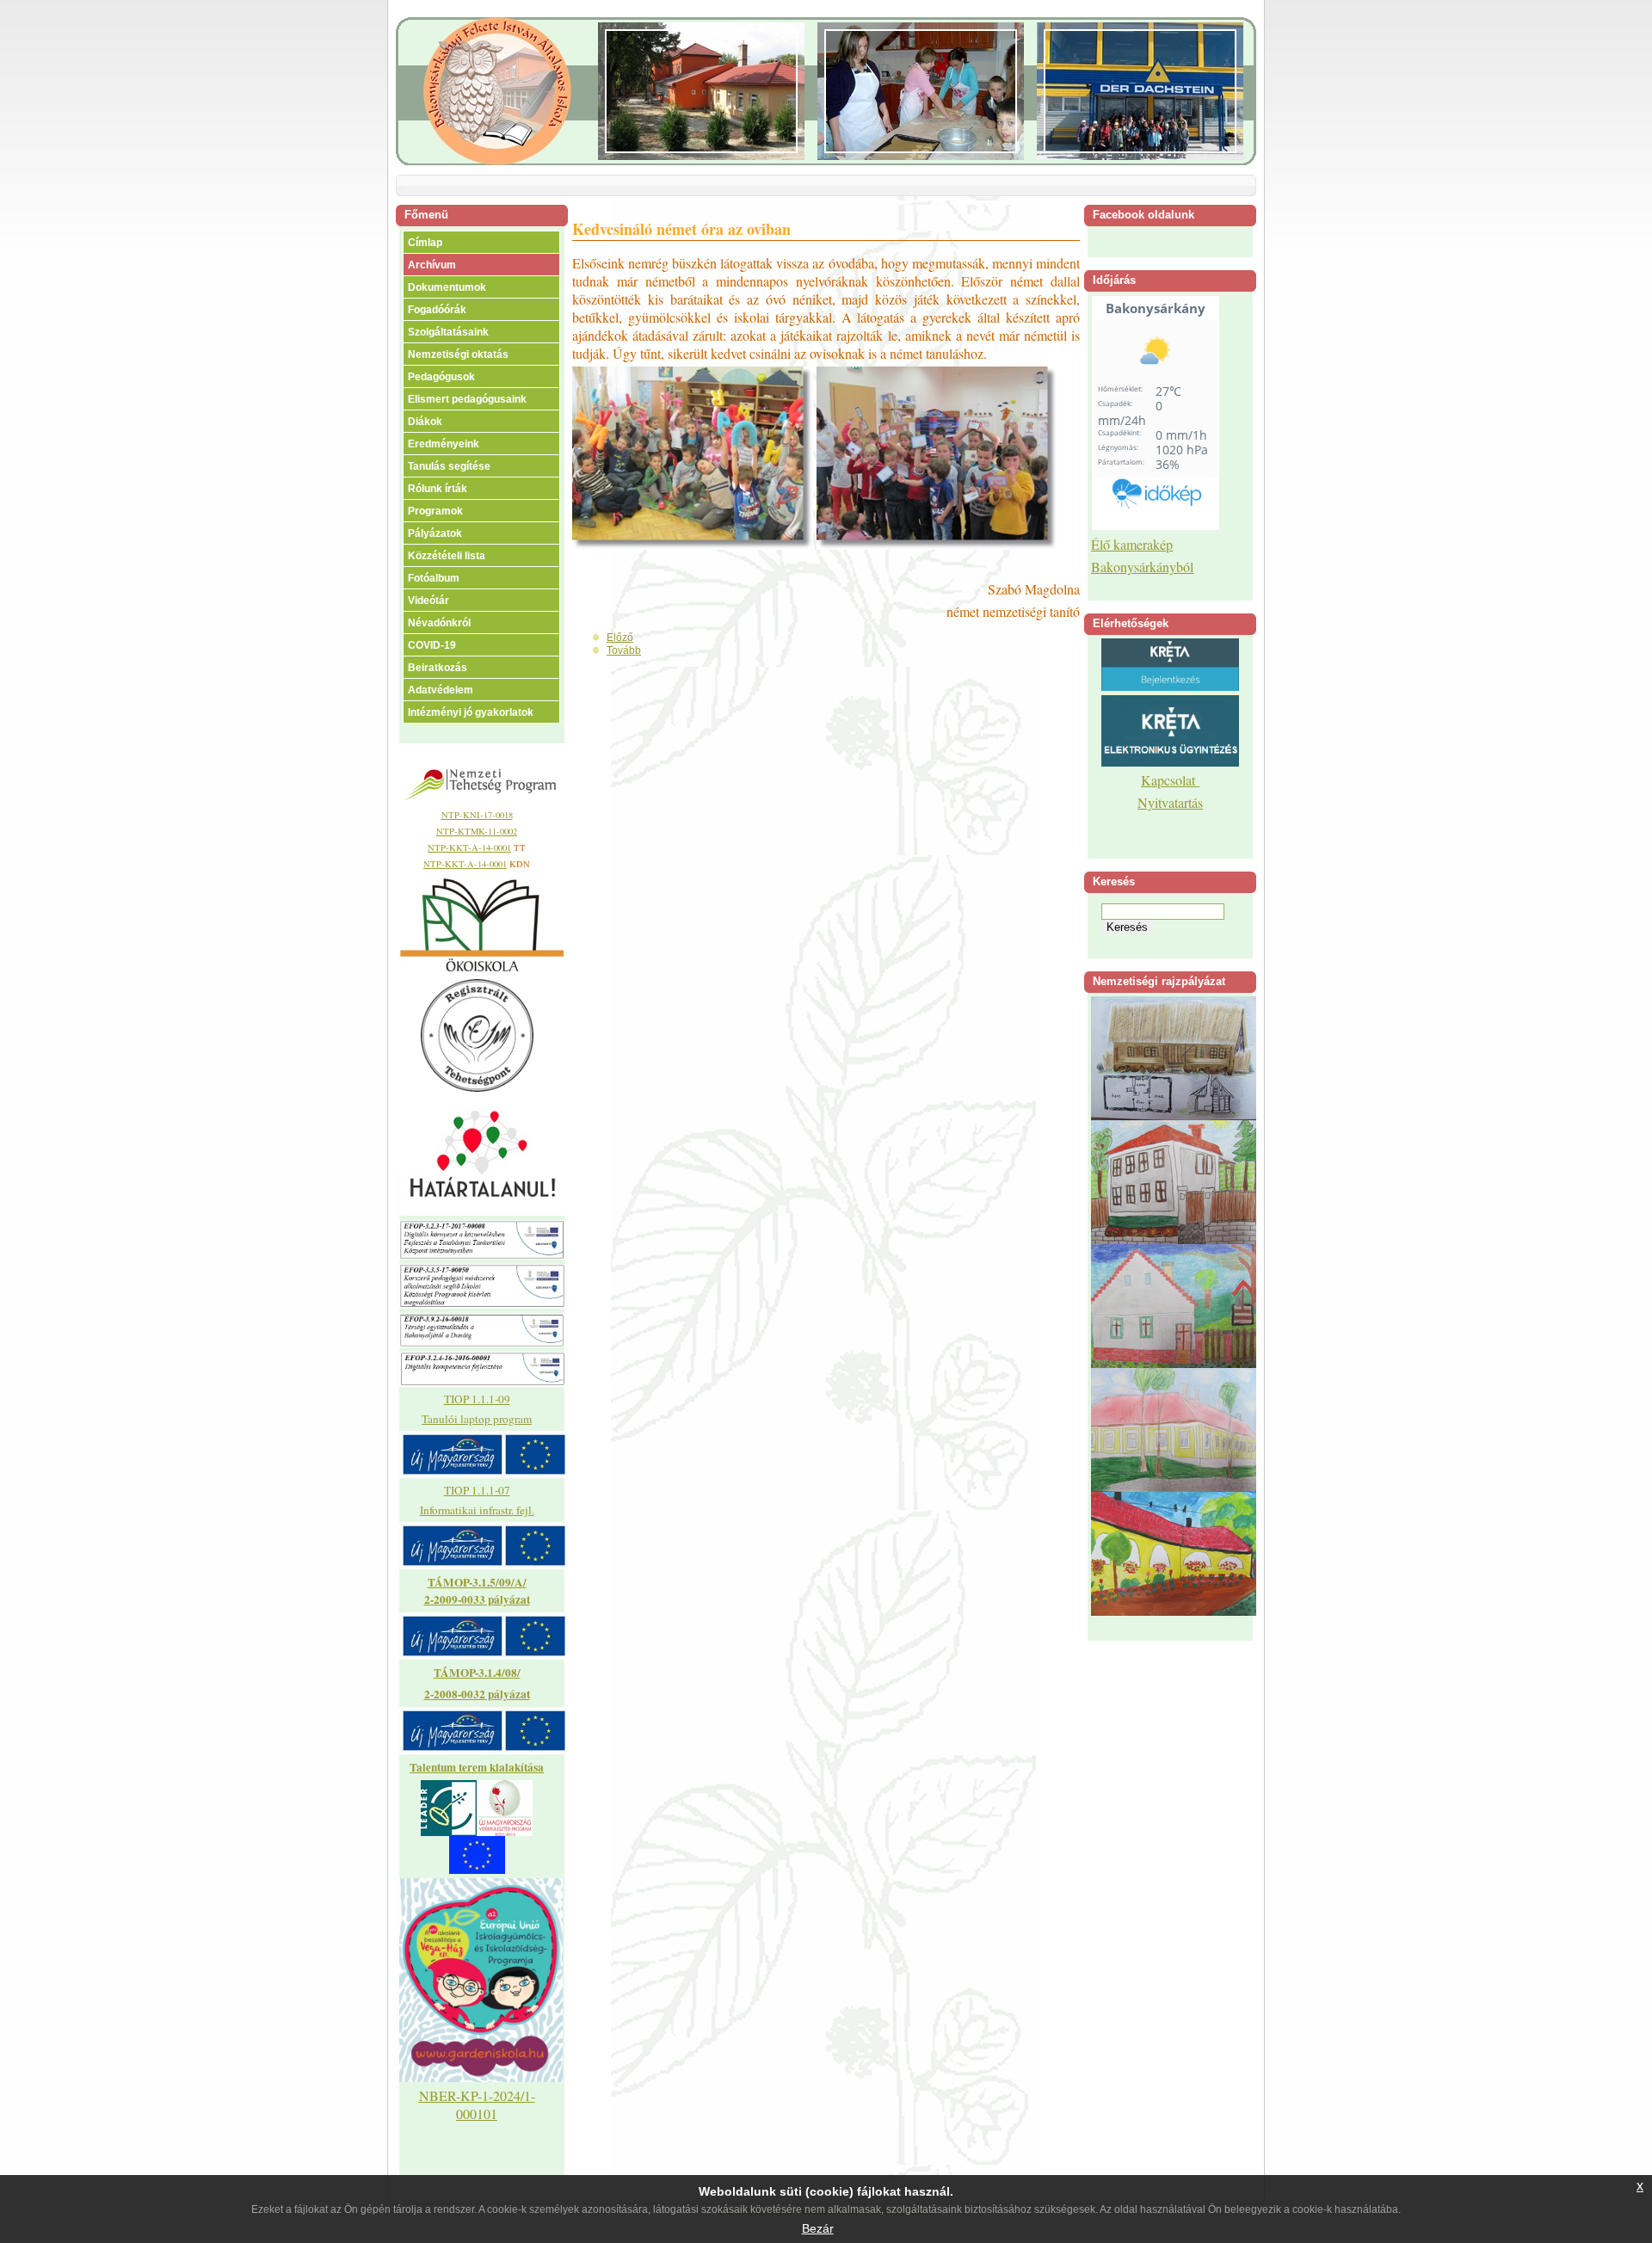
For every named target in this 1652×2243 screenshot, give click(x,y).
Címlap (425, 243)
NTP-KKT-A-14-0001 (469, 847)
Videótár (428, 601)
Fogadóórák (437, 310)
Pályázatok (435, 533)
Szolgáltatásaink (448, 332)
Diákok (425, 422)
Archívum (432, 265)
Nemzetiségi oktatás (458, 354)
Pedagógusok (441, 377)
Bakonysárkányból (1142, 567)
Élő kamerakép (1132, 544)
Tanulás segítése (449, 466)
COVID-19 (432, 645)
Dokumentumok (447, 287)
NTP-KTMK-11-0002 (477, 831)
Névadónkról (439, 623)
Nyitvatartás (1170, 802)
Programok (435, 511)
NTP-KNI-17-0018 (477, 815)
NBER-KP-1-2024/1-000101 (477, 2104)
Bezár (818, 2228)
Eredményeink (444, 444)
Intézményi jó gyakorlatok (471, 712)
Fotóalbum (434, 578)
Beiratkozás (438, 668)
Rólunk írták (438, 489)
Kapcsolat (1170, 780)
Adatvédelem (441, 690)
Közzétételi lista (447, 556)
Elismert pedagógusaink (467, 399)
